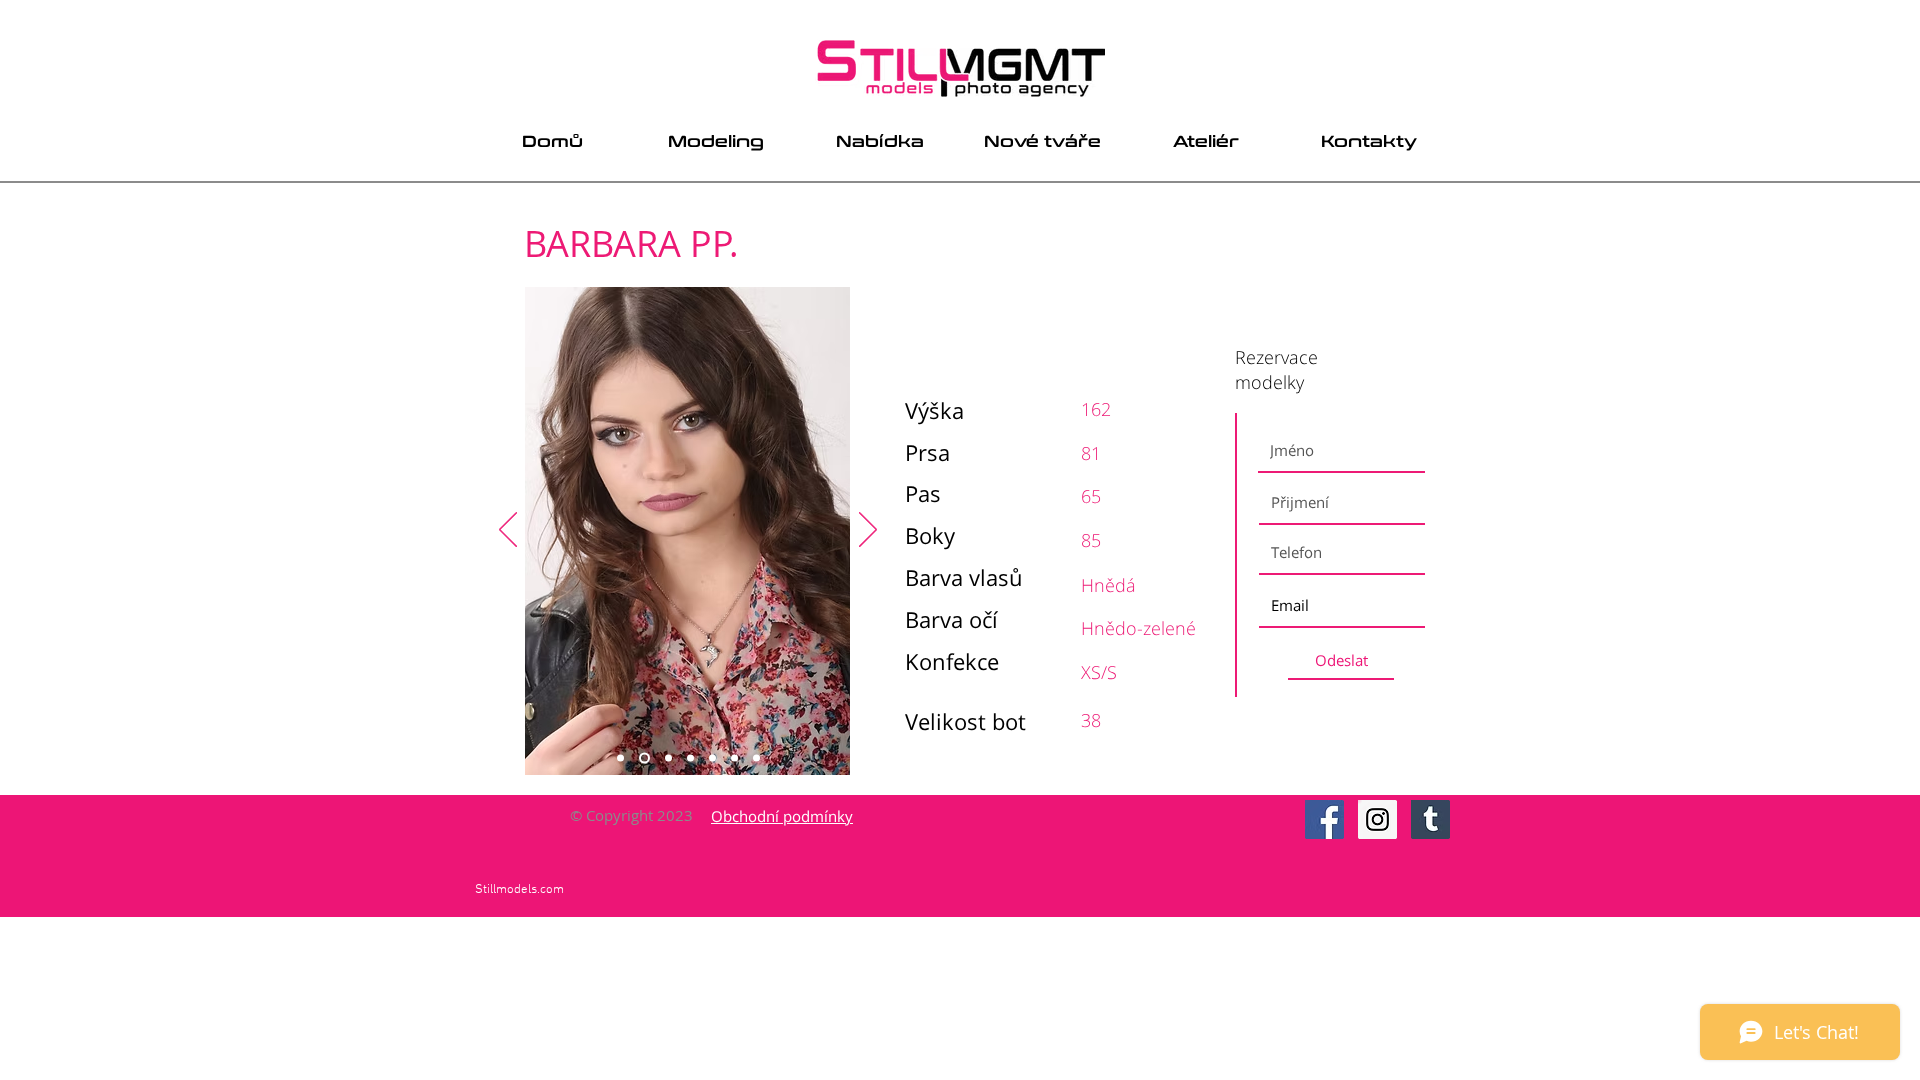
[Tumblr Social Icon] (1430, 819)
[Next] (868, 531)
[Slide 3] (668, 758)
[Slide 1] (620, 758)
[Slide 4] (690, 758)
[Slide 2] (644, 758)
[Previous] (508, 531)
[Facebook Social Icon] (1324, 819)
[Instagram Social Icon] (1377, 819)
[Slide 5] (712, 758)
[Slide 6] (734, 758)
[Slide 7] (756, 758)
